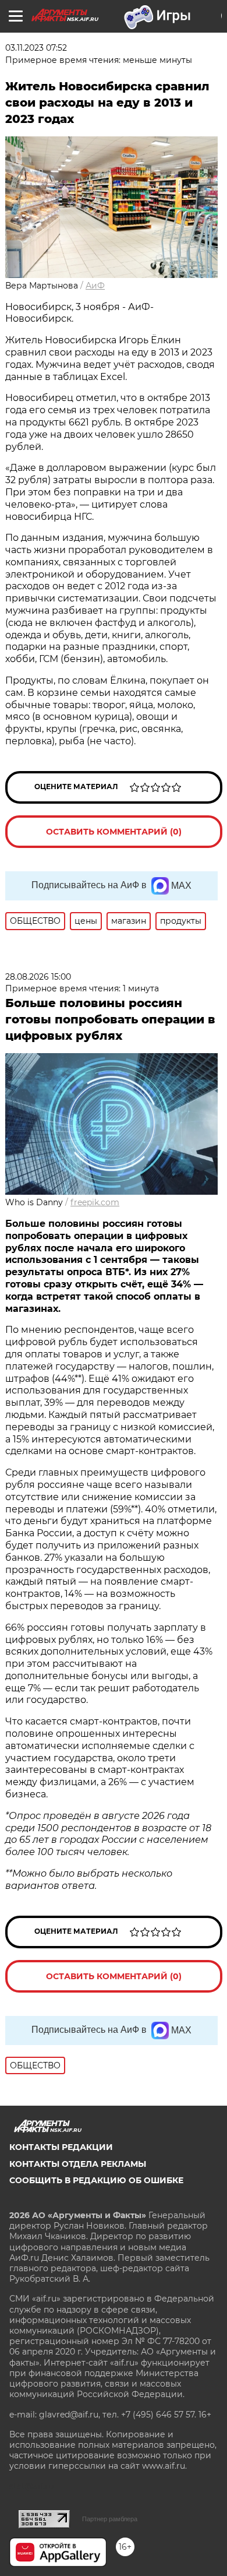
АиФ (95, 286)
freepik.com (95, 1202)
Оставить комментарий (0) (114, 832)
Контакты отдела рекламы (78, 2164)
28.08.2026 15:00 (38, 977)
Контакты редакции (61, 2147)
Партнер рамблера (110, 2519)
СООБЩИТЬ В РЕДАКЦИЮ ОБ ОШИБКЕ (96, 2180)
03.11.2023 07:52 (36, 48)
